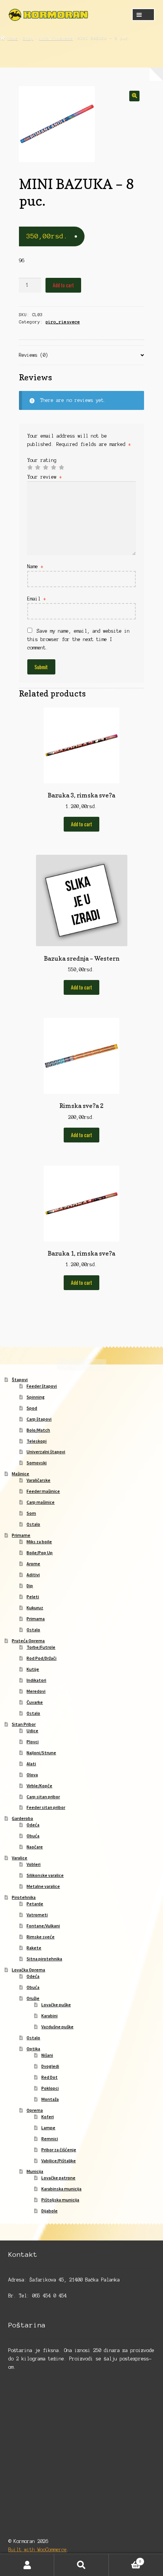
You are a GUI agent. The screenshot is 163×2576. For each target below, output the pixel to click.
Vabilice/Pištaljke (59, 2161)
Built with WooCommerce (38, 2550)
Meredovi (36, 1691)
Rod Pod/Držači (42, 1658)
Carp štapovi (39, 1419)
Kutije (33, 1669)
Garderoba (22, 1818)
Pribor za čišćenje (59, 2150)
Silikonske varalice (45, 1875)
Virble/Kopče (39, 1786)
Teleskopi (37, 1441)
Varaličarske (38, 1480)
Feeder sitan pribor (46, 1807)
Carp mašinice (41, 1502)
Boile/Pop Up (40, 1553)
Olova (32, 1775)
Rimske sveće (41, 1937)
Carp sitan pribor (43, 1797)
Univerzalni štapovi (46, 1452)
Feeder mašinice (43, 1491)
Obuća (33, 1836)
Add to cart (63, 285)
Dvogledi (50, 2066)
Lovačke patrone (58, 2178)
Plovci (33, 1742)
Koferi (48, 2117)
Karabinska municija (61, 2189)
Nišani (47, 2055)
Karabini (49, 2016)
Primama (36, 1619)
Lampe (48, 2128)
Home (13, 38)
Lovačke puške (56, 2005)
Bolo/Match (38, 1430)
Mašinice (20, 1474)
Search (81, 2565)
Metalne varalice (43, 1886)
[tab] (82, 355)
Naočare (35, 1847)
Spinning (36, 1397)
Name (35, 566)
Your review (45, 477)
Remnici (50, 2139)
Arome (33, 1564)
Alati (31, 1764)
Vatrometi (37, 1915)
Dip (30, 1586)
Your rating (42, 460)
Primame (21, 1535)
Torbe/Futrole (41, 1647)
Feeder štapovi (42, 1386)
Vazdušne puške (57, 2027)
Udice (32, 1731)
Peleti (33, 1597)
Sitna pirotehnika (44, 1959)
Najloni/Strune (41, 1753)
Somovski (37, 1463)
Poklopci (50, 2088)
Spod (32, 1408)
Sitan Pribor (24, 1724)
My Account (27, 2565)
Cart (125, 2559)
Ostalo (33, 1524)
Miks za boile (39, 1542)
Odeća (33, 1825)
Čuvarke (35, 1702)
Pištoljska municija (60, 2200)
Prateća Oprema (28, 1641)
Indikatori (36, 1680)
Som (31, 1513)
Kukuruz (35, 1608)
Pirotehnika (24, 1897)
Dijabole (49, 2211)
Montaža (50, 2099)
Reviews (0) (34, 355)
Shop (28, 38)
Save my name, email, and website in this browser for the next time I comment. (78, 639)
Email (37, 599)
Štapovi (20, 1379)
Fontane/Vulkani (43, 1926)
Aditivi (33, 1575)
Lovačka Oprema (28, 1970)
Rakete (34, 1948)
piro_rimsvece (56, 38)
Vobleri (34, 1864)
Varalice (20, 1858)
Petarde (35, 1904)
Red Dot (49, 2077)
